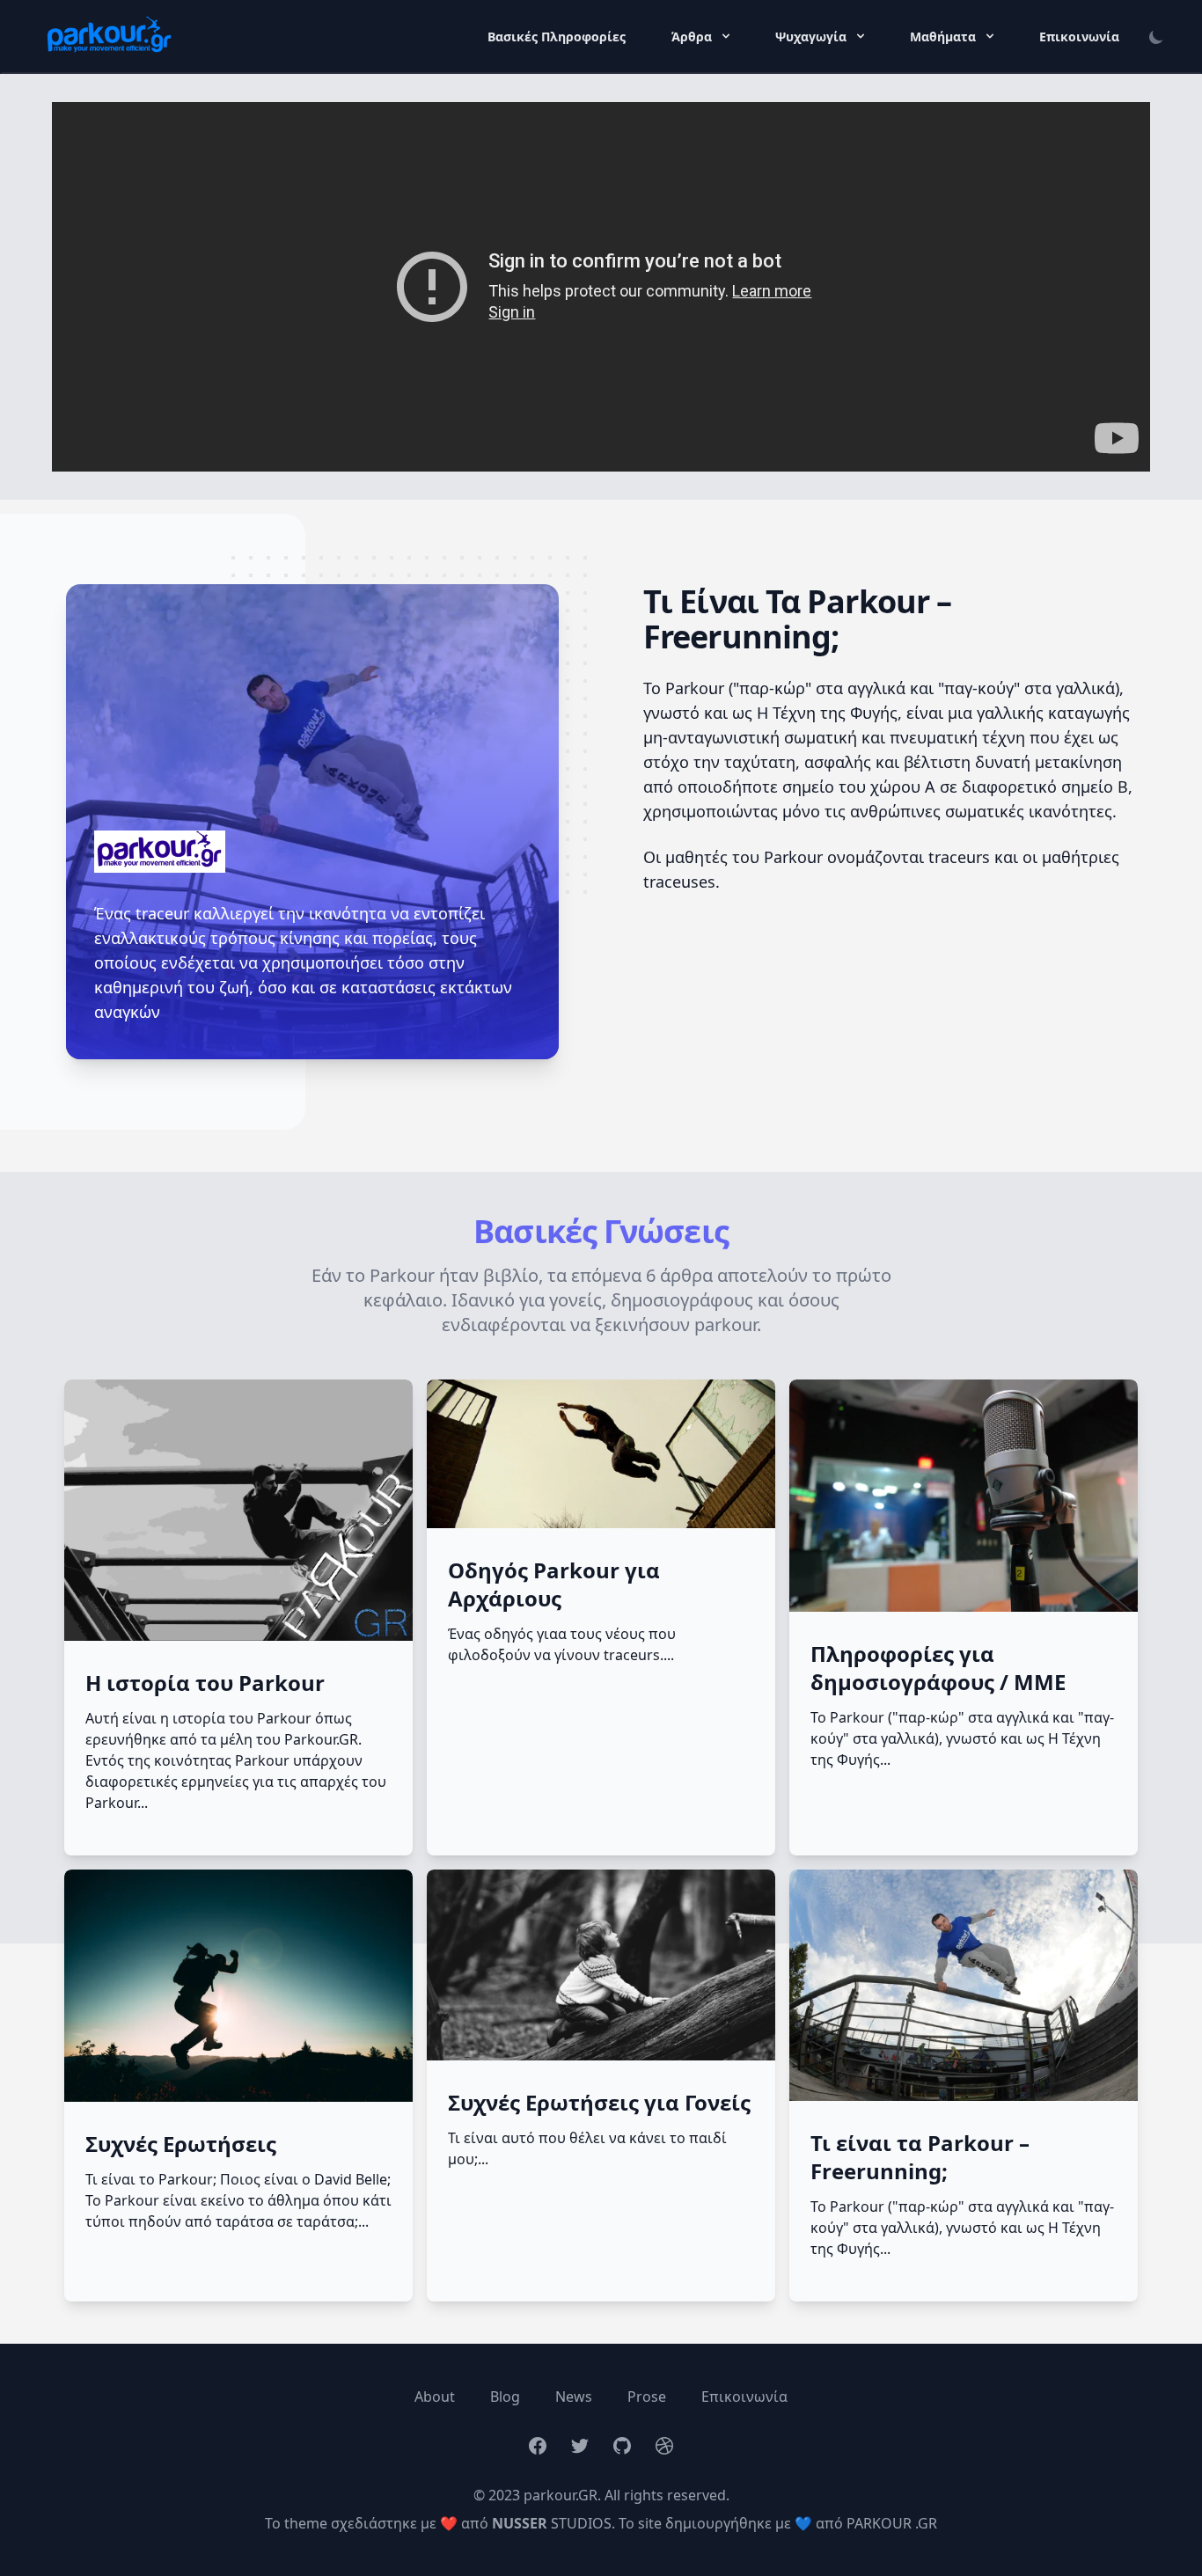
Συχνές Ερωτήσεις (181, 2144)
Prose (647, 2397)
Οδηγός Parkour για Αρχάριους (554, 1584)
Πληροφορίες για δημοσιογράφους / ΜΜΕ (938, 1668)
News (574, 2397)
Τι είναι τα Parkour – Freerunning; (920, 2157)
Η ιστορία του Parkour (205, 1683)
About (435, 2397)
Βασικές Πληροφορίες (558, 37)
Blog (505, 2397)
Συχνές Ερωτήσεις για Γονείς (599, 2103)
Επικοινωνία (1079, 37)
